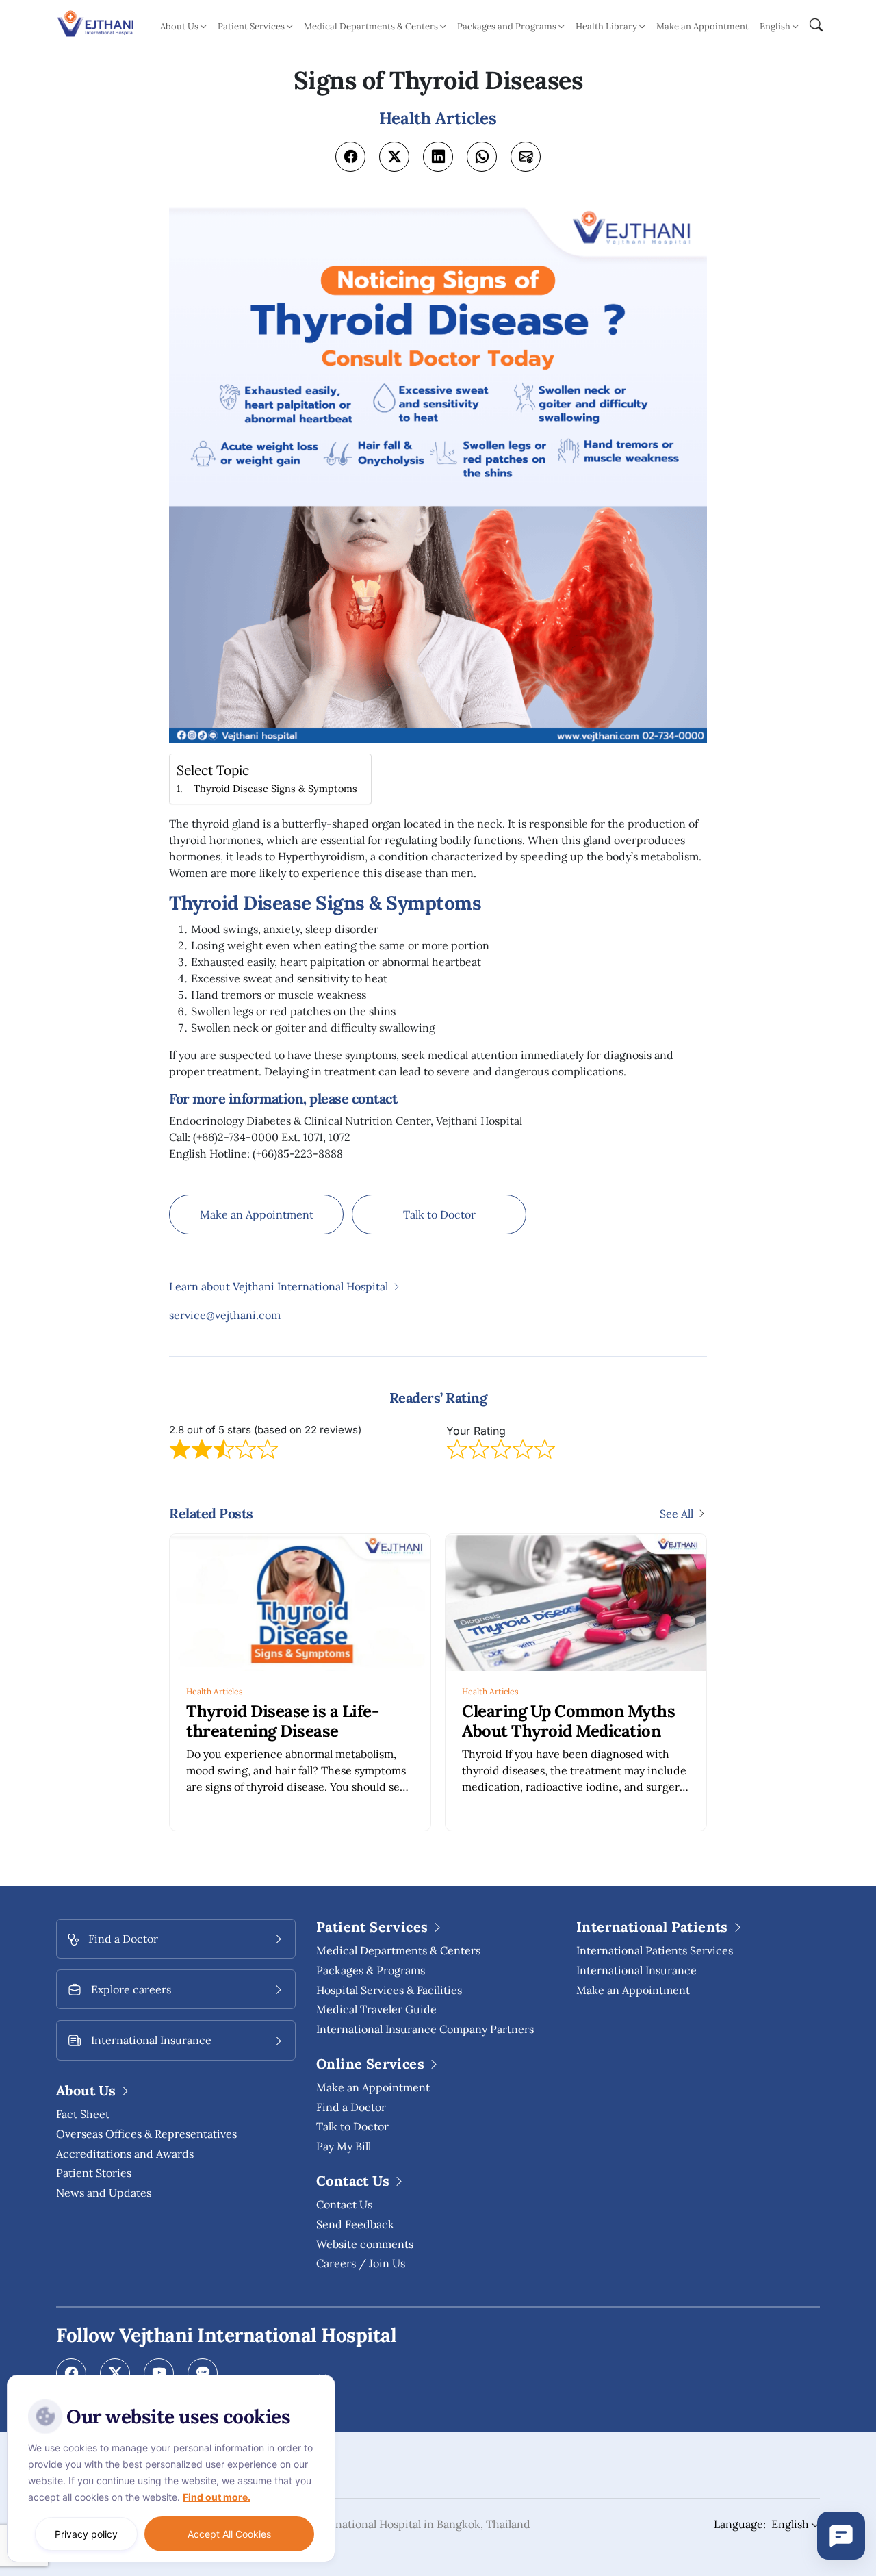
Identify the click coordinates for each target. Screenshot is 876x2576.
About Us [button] (179, 26)
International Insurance (636, 1970)
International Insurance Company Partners (425, 2029)
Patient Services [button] (251, 26)
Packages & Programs (371, 1970)
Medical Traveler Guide (376, 2009)
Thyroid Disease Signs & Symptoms (275, 788)
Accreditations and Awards (125, 2154)
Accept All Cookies (229, 2534)
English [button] (775, 26)
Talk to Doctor (439, 1214)
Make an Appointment (703, 26)
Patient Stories (94, 2173)
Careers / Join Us (361, 2263)
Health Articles (215, 1691)
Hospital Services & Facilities (389, 1990)
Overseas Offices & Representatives (146, 2134)
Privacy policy (86, 2534)
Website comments (365, 2244)
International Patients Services (655, 1950)
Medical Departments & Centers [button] (371, 26)
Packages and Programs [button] (507, 26)
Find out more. (217, 2497)
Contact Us (344, 2204)
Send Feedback (355, 2224)
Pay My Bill (344, 2146)
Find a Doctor (351, 2107)
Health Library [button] (606, 26)
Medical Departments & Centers (398, 1950)
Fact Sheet (83, 2114)
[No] (322, 2378)
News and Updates (104, 2193)
